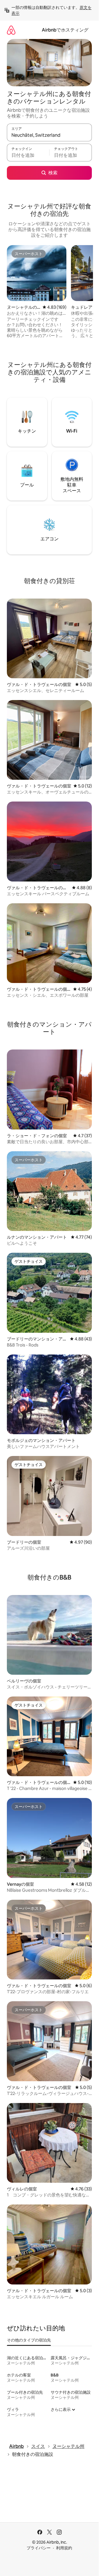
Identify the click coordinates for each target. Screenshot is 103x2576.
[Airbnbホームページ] (11, 30)
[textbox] (28, 155)
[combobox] (49, 135)
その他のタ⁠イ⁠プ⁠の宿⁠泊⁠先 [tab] (29, 2340)
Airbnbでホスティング (65, 30)
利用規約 (64, 2548)
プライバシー (39, 2548)
